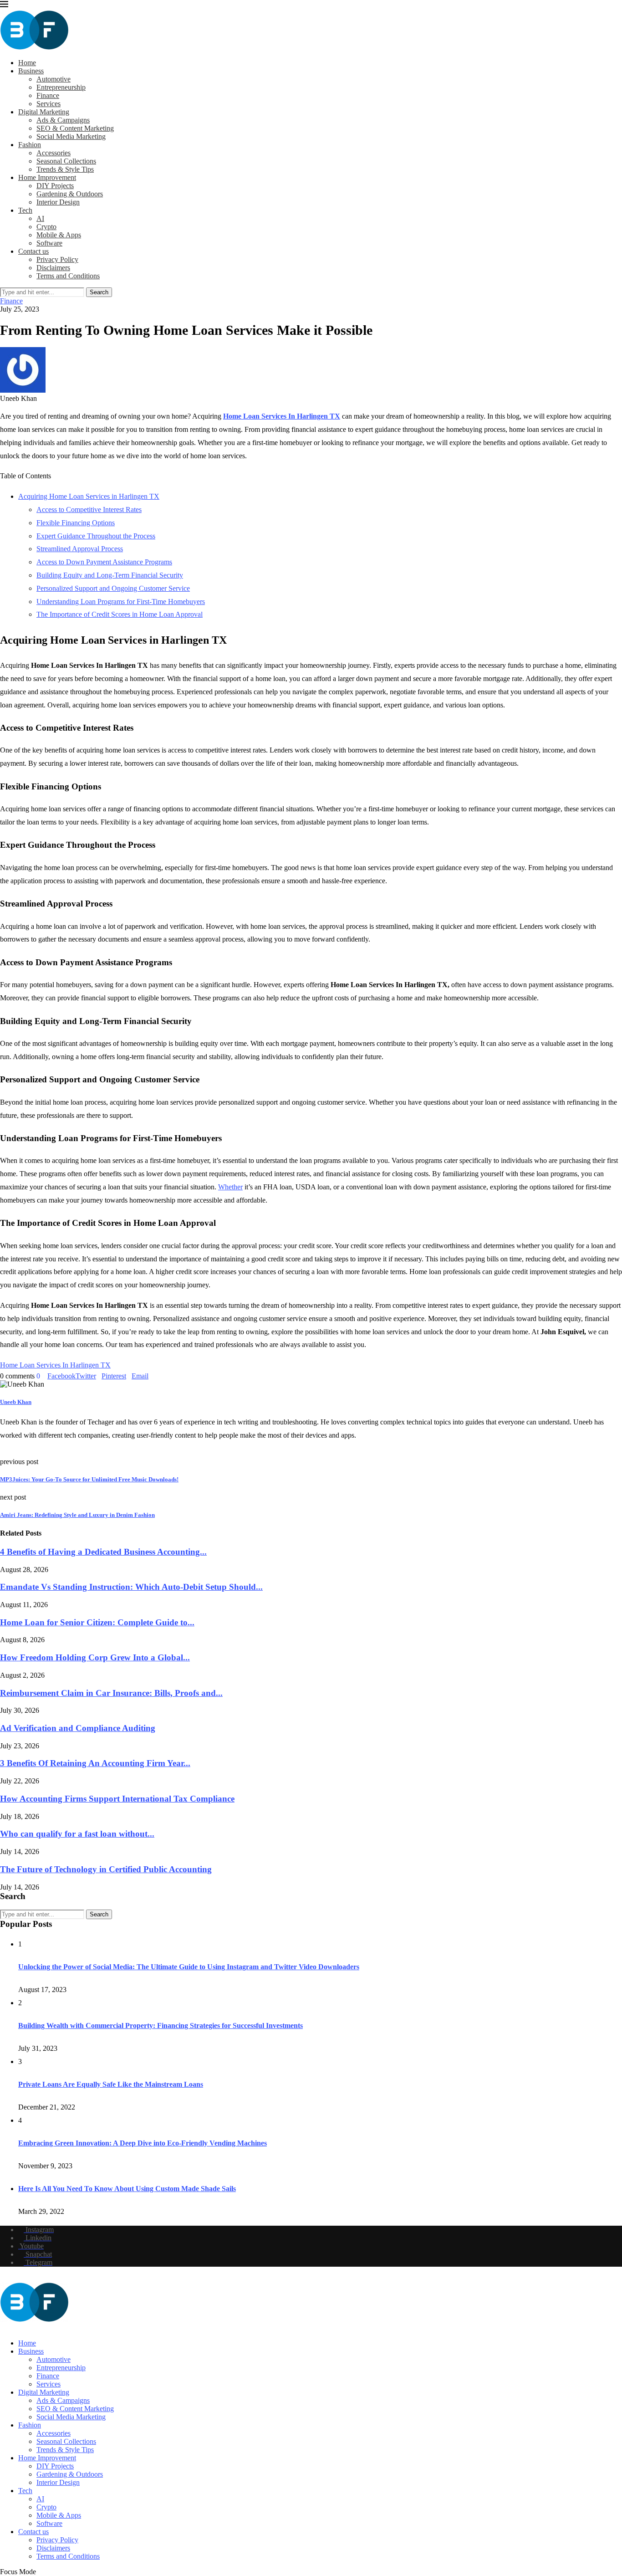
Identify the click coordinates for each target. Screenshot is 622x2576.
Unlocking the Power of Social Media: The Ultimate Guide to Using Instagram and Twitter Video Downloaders (189, 1967)
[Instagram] (3, 2328)
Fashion (30, 145)
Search (99, 292)
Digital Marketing (44, 112)
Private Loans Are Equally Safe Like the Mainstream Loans (111, 2084)
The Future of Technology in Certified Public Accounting (106, 1869)
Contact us (33, 251)
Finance (48, 95)
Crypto (46, 227)
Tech (25, 210)
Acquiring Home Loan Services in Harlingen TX (89, 496)
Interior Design (58, 202)
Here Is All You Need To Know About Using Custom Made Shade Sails (127, 2189)
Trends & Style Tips (65, 169)
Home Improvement (47, 177)
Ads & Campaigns (63, 120)
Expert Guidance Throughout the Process (96, 536)
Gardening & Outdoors (70, 194)
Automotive (54, 79)
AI (40, 218)
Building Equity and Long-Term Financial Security (110, 575)
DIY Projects (55, 186)
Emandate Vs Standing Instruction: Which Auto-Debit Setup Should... (131, 1587)
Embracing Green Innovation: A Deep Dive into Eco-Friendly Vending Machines (143, 2143)
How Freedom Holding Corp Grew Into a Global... (95, 1657)
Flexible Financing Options (76, 523)
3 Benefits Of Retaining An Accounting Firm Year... (95, 1763)
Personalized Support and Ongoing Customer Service (113, 588)
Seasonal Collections (66, 161)
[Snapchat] (19, 2328)
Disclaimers (53, 268)
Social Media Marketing (71, 136)
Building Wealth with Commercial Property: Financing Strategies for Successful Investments (161, 2025)
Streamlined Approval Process (80, 549)
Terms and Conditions (68, 276)
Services (48, 104)
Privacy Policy (57, 259)
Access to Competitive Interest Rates (89, 510)
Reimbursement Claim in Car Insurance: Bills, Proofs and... (111, 1693)
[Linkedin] (10, 2328)
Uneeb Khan (16, 1402)
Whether (230, 1187)
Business (31, 71)
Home (27, 63)
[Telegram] (26, 2328)
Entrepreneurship (61, 87)
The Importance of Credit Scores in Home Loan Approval (120, 614)
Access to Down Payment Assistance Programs (104, 562)
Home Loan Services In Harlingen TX (282, 416)
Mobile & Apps (59, 235)
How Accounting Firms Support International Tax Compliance (117, 1799)
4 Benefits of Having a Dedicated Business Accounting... (103, 1552)
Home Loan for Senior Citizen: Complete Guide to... (97, 1622)
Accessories (54, 153)
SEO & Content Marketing (75, 128)
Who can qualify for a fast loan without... (77, 1834)
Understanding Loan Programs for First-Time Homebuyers (121, 602)
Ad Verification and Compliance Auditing (78, 1728)
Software (49, 243)
